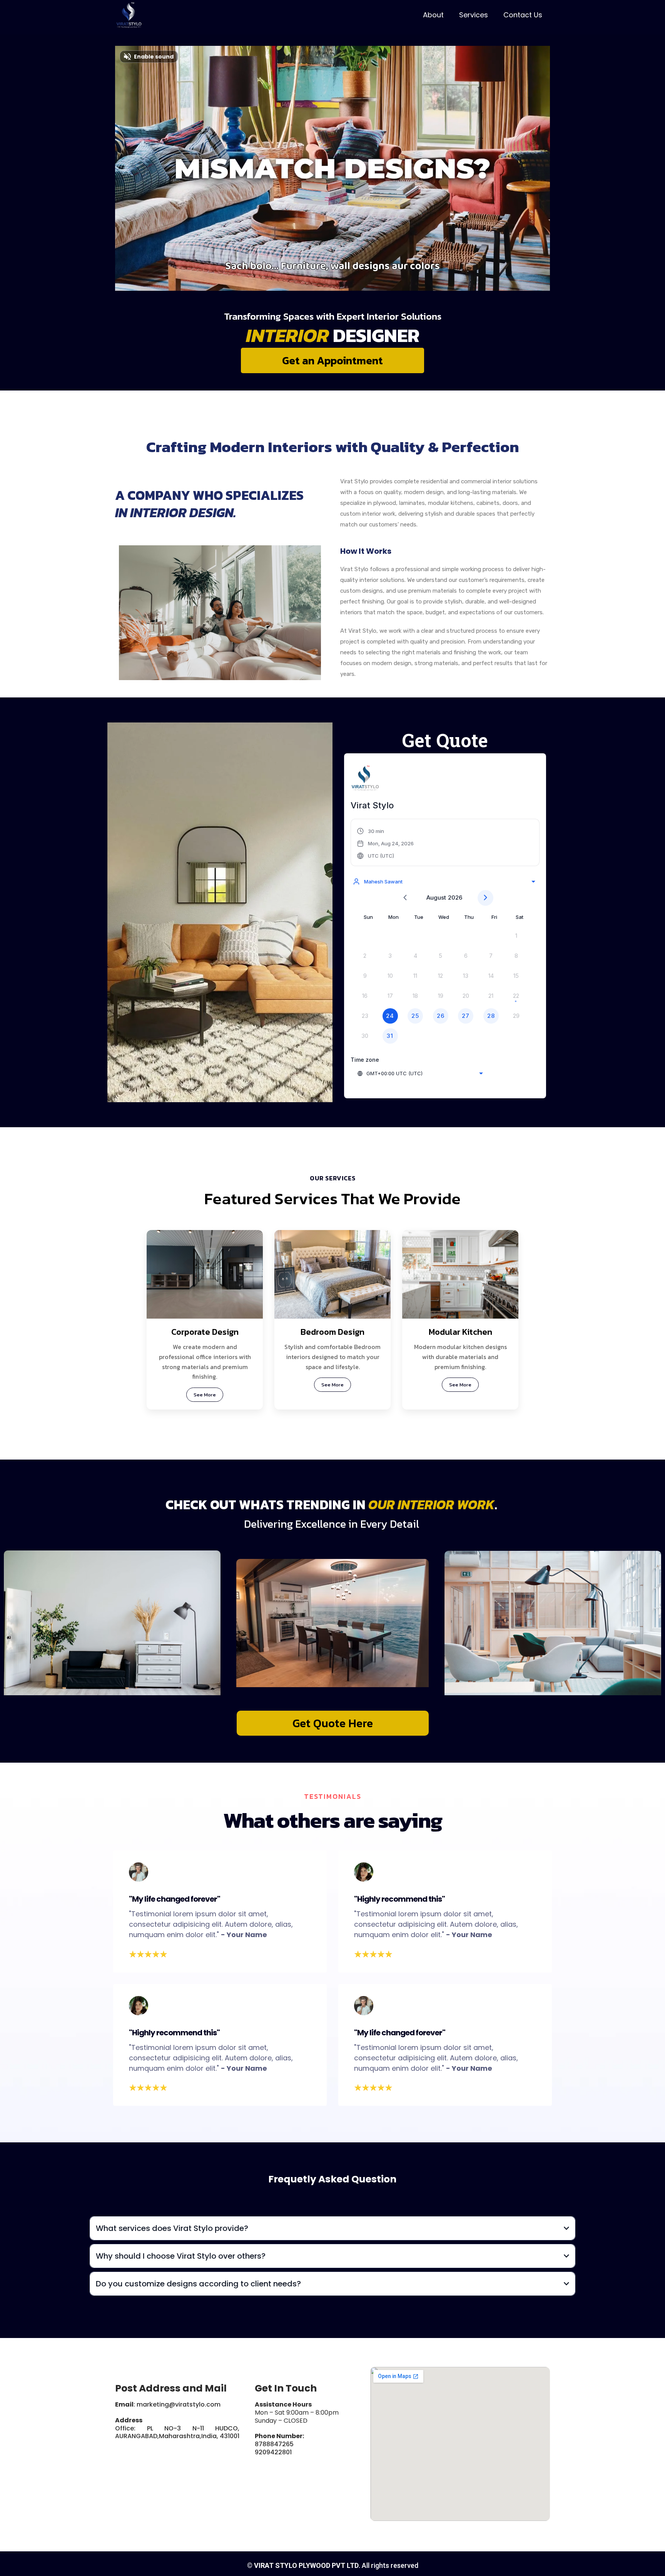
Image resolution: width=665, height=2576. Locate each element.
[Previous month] (405, 898)
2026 (455, 897)
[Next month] (485, 898)
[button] (385, 843)
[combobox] (444, 882)
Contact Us (523, 15)
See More (205, 1395)
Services (474, 15)
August (436, 897)
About (433, 15)
